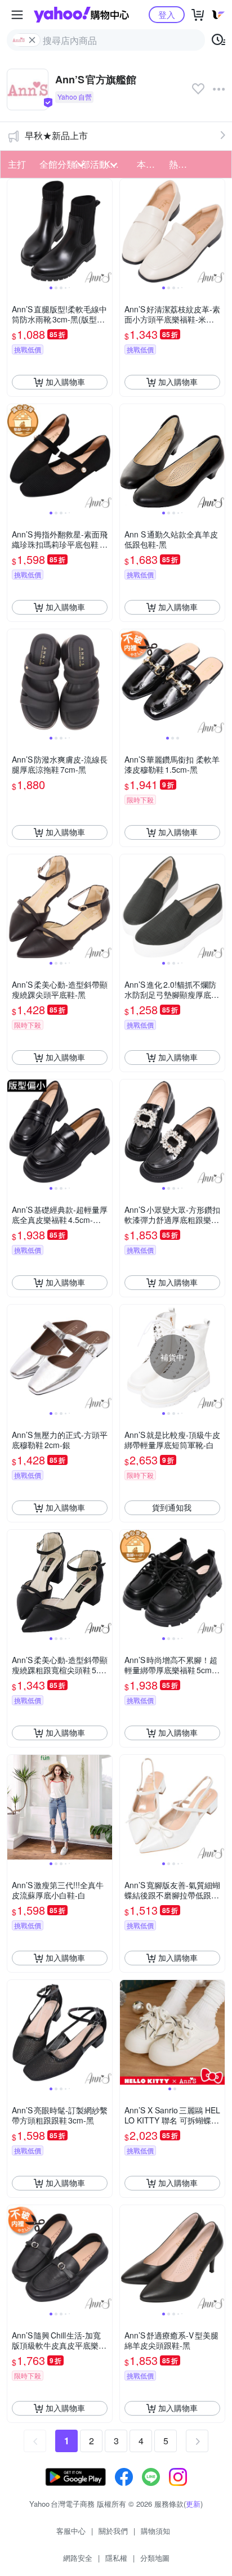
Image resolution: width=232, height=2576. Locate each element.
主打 (17, 164)
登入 (167, 14)
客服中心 (71, 2531)
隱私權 (116, 2558)
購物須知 (155, 2531)
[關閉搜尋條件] (32, 40)
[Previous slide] (15, 231)
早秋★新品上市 (56, 135)
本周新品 (150, 164)
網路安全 (78, 2558)
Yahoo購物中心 (81, 15)
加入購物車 (65, 382)
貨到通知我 (172, 1507)
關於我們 (113, 2531)
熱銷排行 (182, 164)
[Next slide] (105, 231)
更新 (193, 2504)
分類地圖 (155, 2558)
